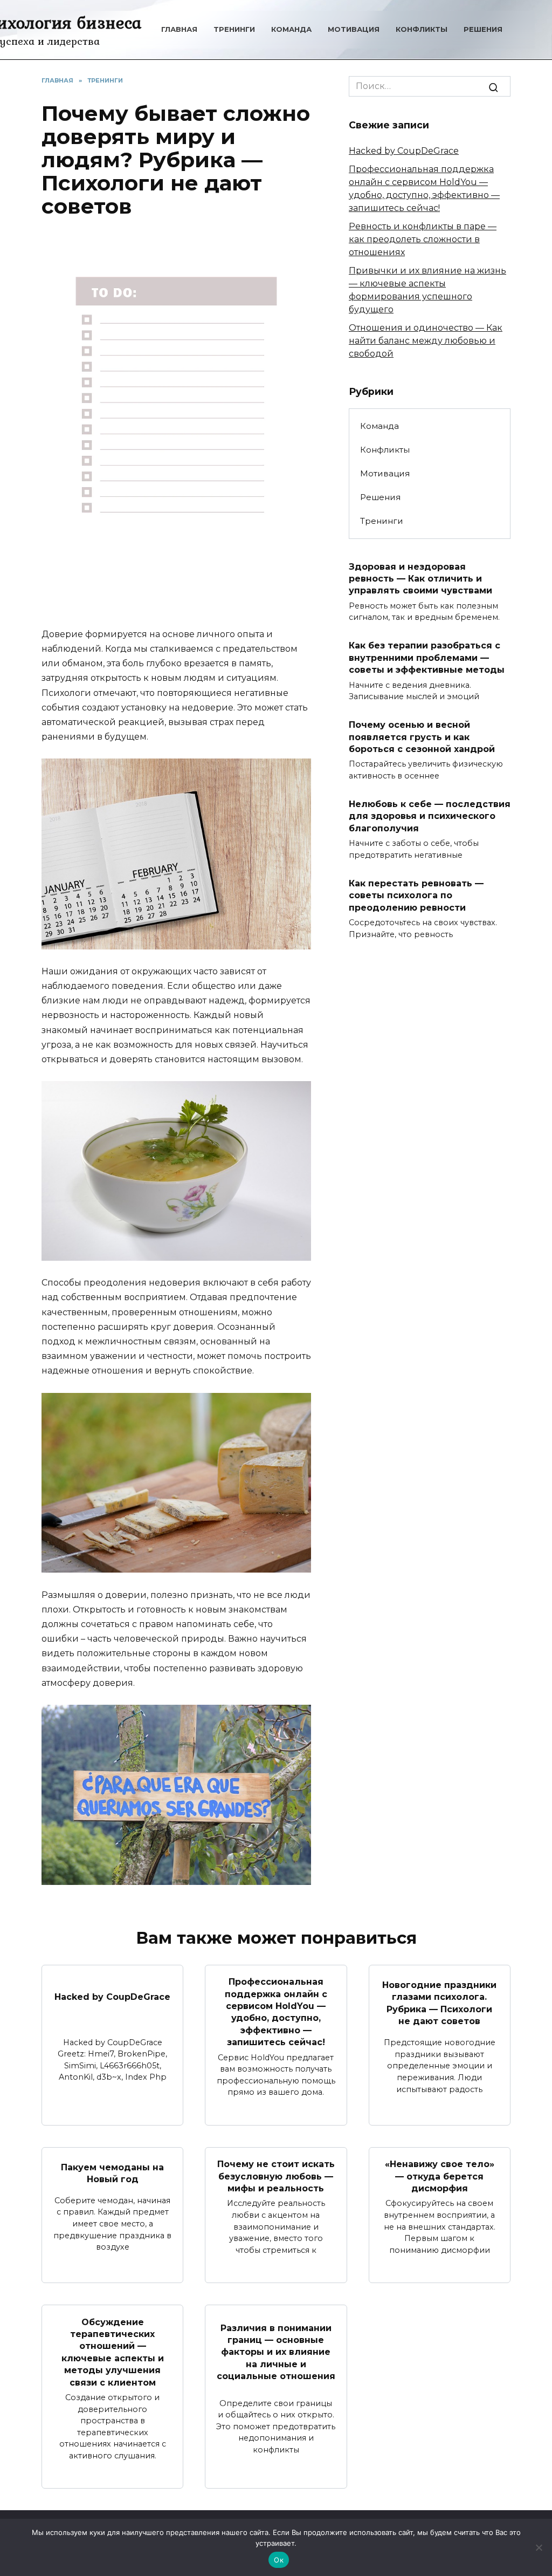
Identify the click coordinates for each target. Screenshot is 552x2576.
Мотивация (354, 29)
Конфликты (422, 29)
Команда (291, 29)
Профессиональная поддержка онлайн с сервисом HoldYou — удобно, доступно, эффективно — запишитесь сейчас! (276, 2012)
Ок (279, 2560)
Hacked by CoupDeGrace (404, 151)
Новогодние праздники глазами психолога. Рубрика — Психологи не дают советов (439, 2003)
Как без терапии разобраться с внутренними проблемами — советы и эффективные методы (427, 658)
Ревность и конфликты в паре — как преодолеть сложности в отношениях (423, 239)
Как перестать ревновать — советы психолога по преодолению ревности (416, 895)
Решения (483, 29)
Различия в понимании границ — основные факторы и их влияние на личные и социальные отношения (276, 2352)
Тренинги (234, 29)
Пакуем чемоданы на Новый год (112, 2173)
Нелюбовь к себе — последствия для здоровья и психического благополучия (430, 816)
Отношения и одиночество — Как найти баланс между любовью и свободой (426, 341)
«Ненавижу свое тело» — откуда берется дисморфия (440, 2176)
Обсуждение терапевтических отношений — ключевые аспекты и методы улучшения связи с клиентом (113, 2352)
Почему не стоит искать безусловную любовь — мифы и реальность (276, 2176)
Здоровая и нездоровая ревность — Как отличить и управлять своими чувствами (420, 578)
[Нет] (539, 2547)
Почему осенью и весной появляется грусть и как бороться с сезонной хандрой (422, 737)
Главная (179, 29)
